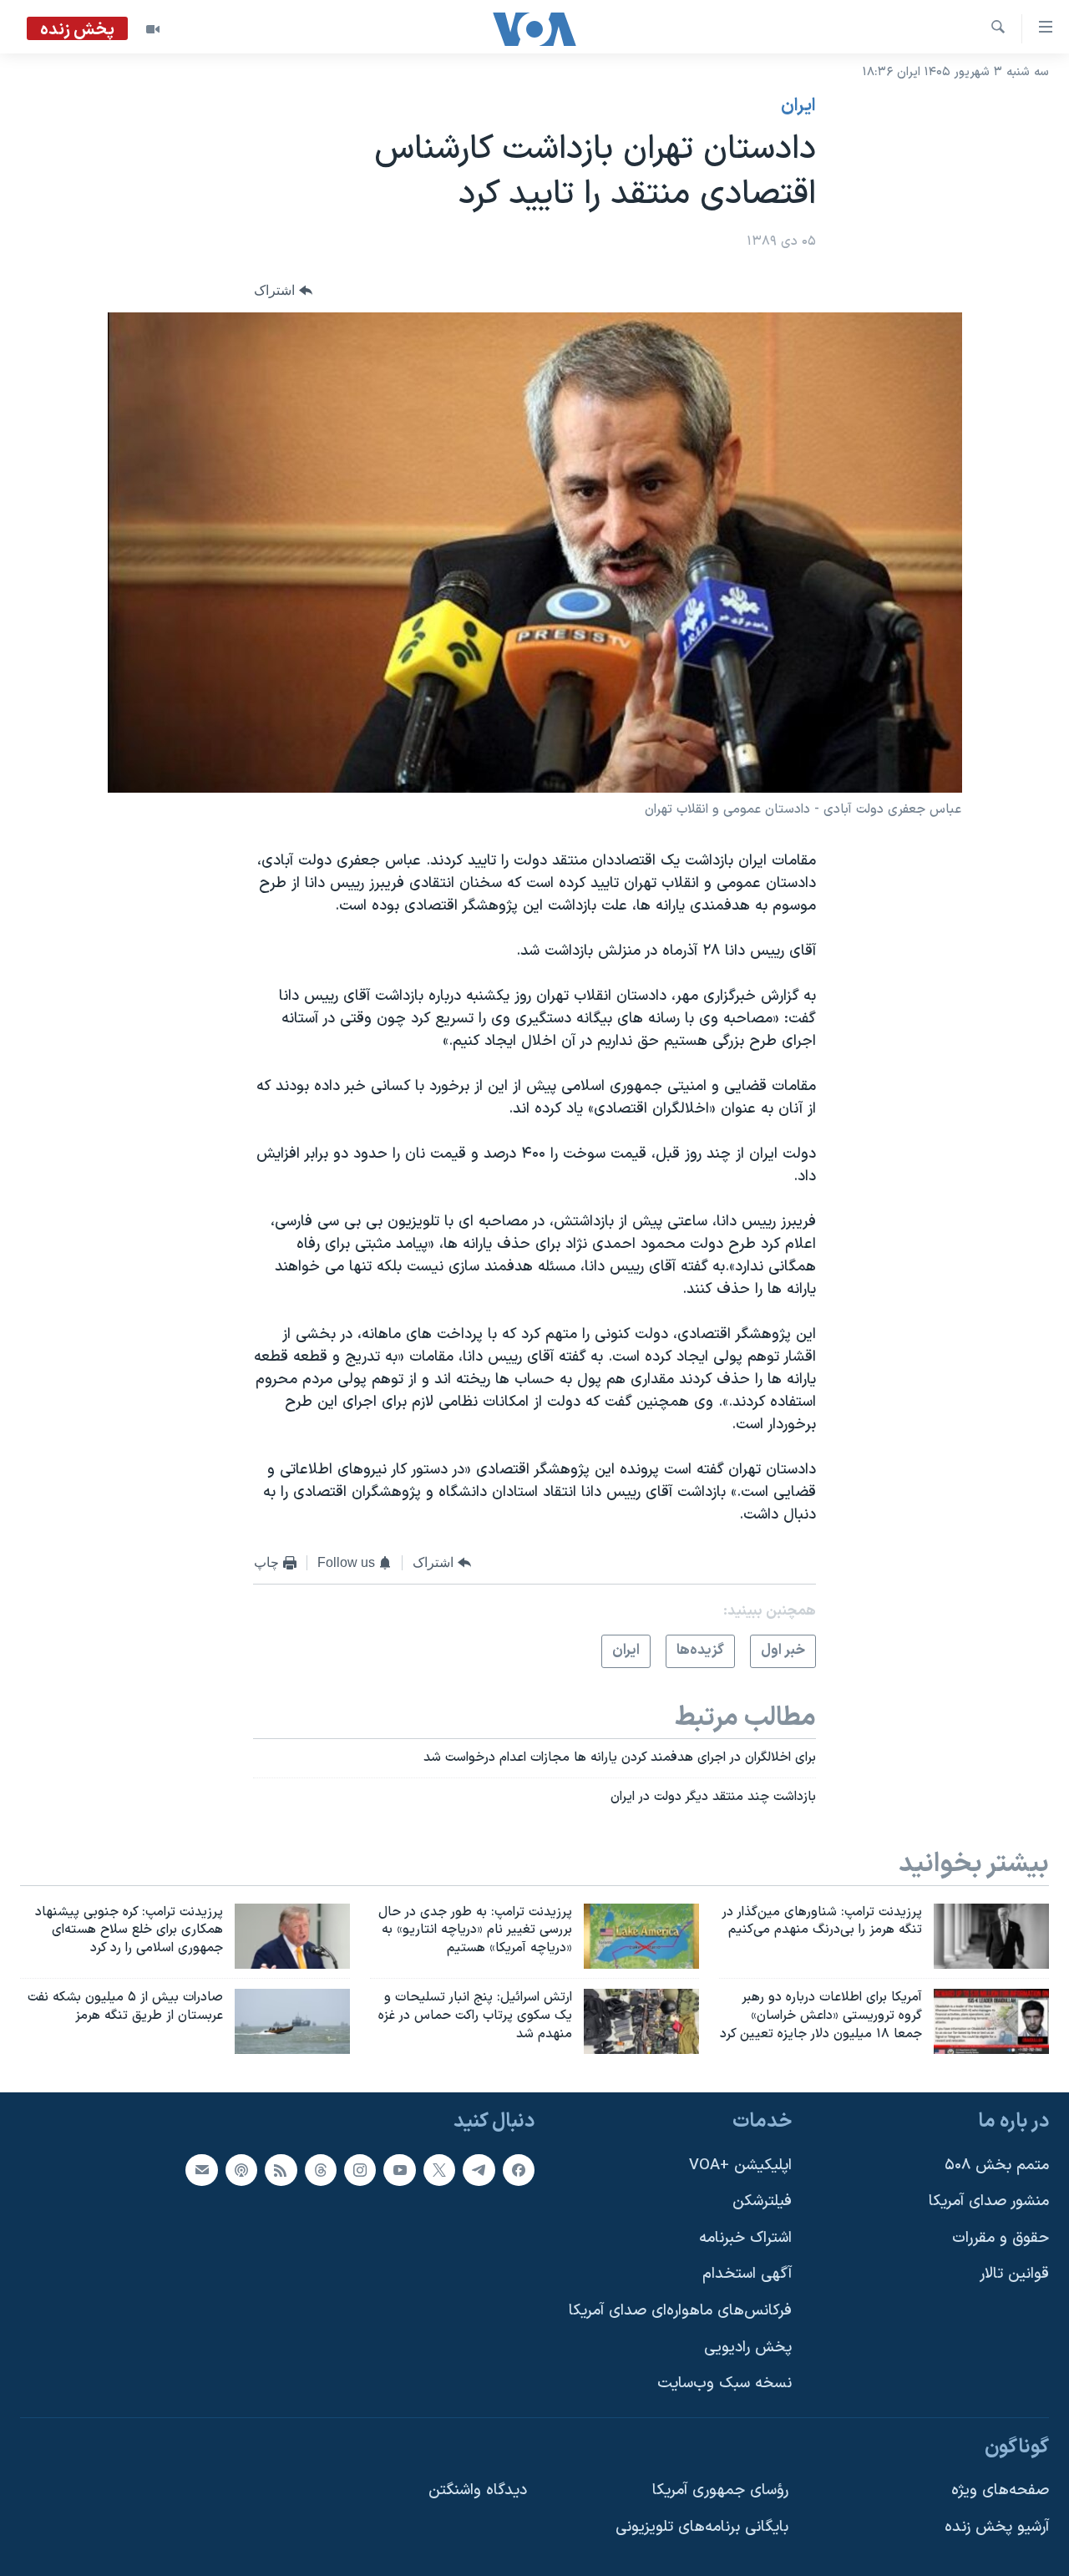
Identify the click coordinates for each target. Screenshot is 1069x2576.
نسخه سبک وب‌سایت (724, 2383)
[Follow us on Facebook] (519, 2169)
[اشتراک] (201, 2169)
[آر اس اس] (281, 2169)
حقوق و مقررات (1001, 2238)
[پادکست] (241, 2169)
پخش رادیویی (748, 2348)
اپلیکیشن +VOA (740, 2165)
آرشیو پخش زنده (997, 2527)
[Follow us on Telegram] (479, 2169)
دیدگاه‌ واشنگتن (478, 2490)
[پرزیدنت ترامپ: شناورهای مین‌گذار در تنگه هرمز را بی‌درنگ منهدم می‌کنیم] (991, 1936)
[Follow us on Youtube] (399, 2169)
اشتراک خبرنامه (745, 2238)
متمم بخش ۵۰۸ (997, 2165)
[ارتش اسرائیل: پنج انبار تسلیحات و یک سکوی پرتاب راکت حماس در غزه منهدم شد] (641, 2021)
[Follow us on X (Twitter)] (439, 2169)
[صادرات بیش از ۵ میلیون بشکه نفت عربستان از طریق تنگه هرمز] (292, 2021)
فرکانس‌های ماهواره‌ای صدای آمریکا (680, 2311)
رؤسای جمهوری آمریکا (720, 2490)
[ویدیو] (153, 29)
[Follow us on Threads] (321, 2169)
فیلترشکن (762, 2201)
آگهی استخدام (747, 2274)
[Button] (283, 291)
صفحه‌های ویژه (1000, 2490)
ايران (798, 106)
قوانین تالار (1014, 2274)
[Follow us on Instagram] (360, 2169)
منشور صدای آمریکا (989, 2201)
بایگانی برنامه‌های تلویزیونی (702, 2527)
